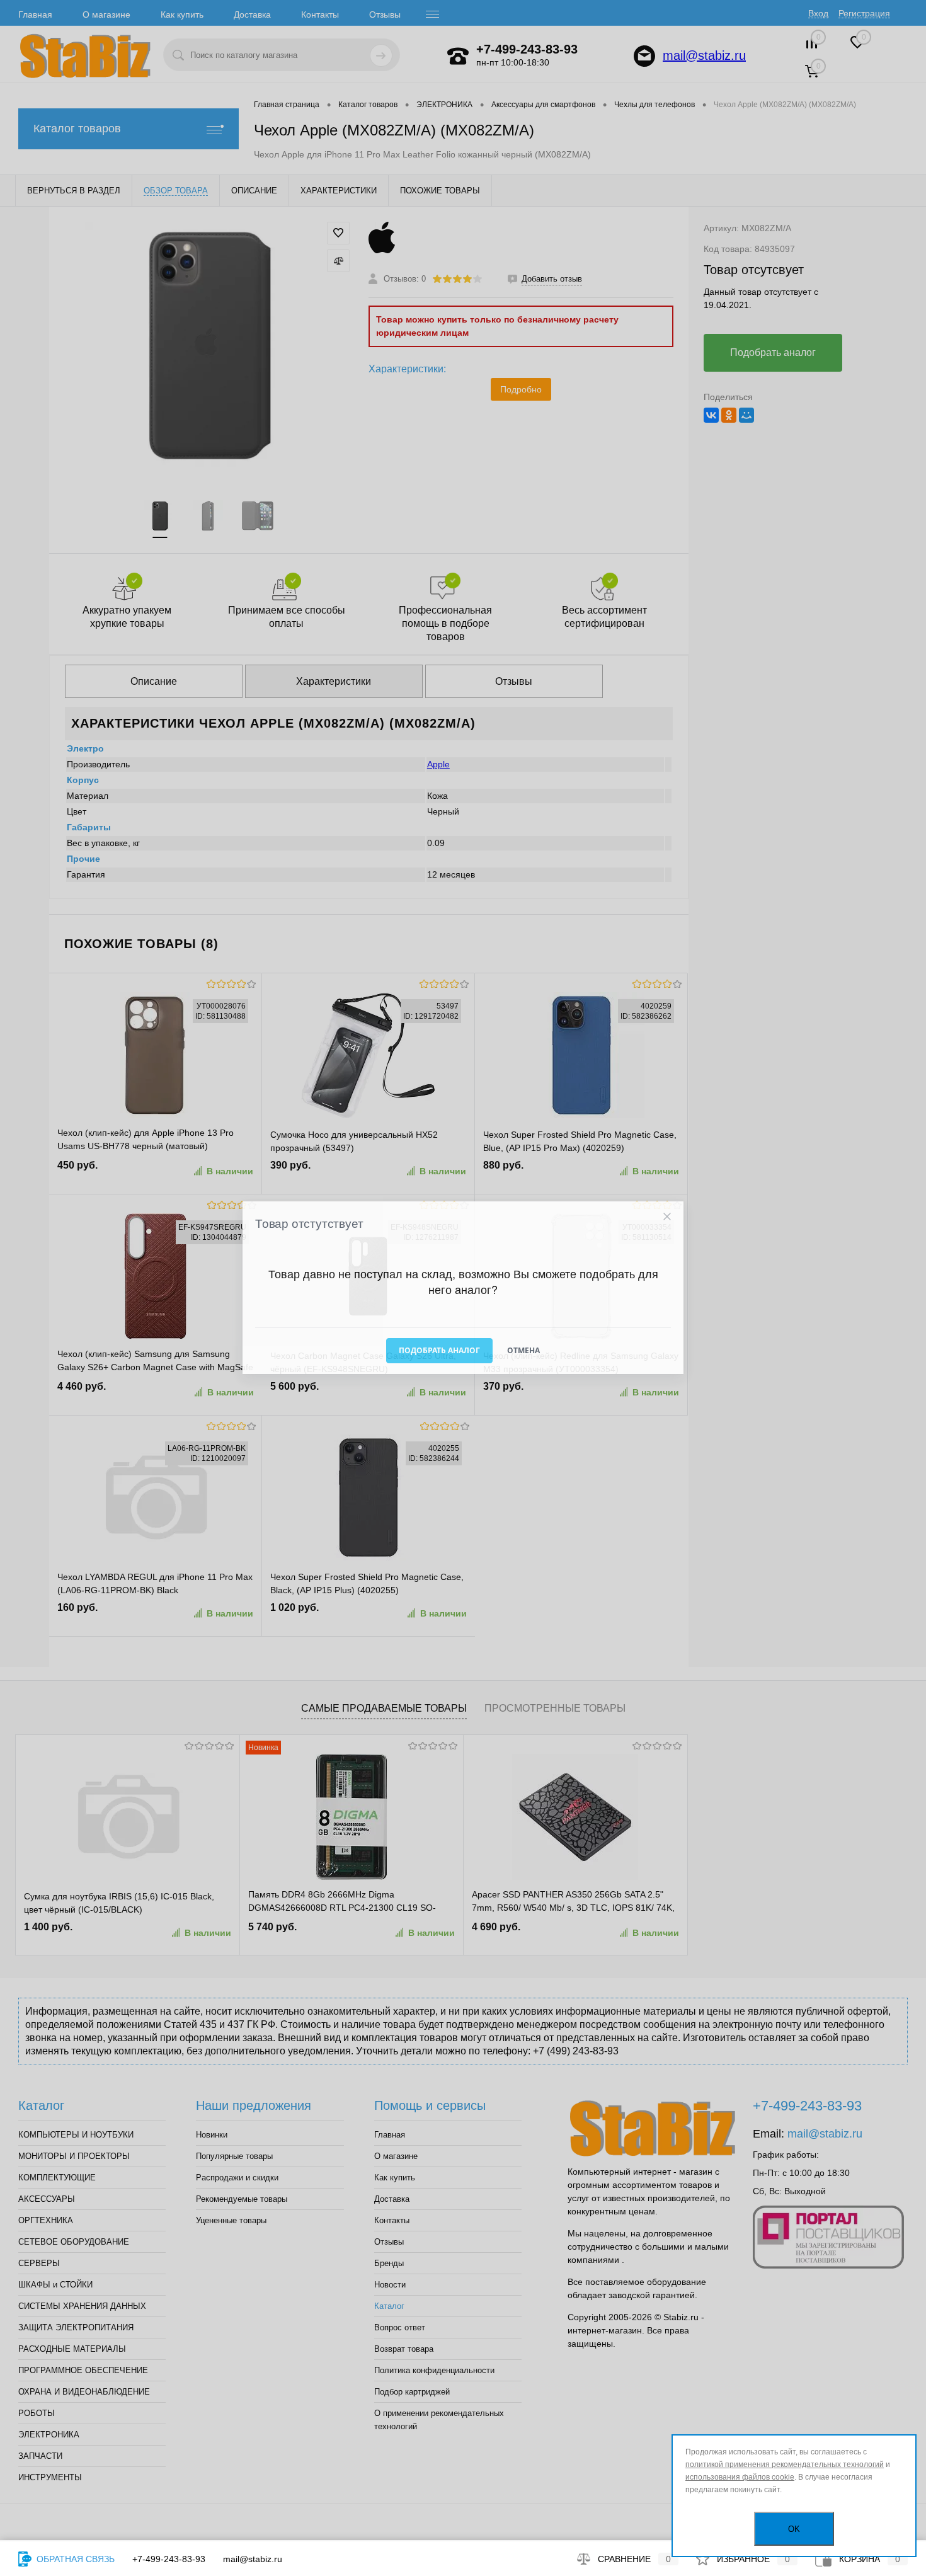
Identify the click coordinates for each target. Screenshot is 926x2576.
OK (794, 2529)
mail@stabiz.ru (253, 2559)
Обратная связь (74, 2559)
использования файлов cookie (740, 2477)
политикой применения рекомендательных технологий (785, 2464)
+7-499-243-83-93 (169, 2559)
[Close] (667, 1217)
